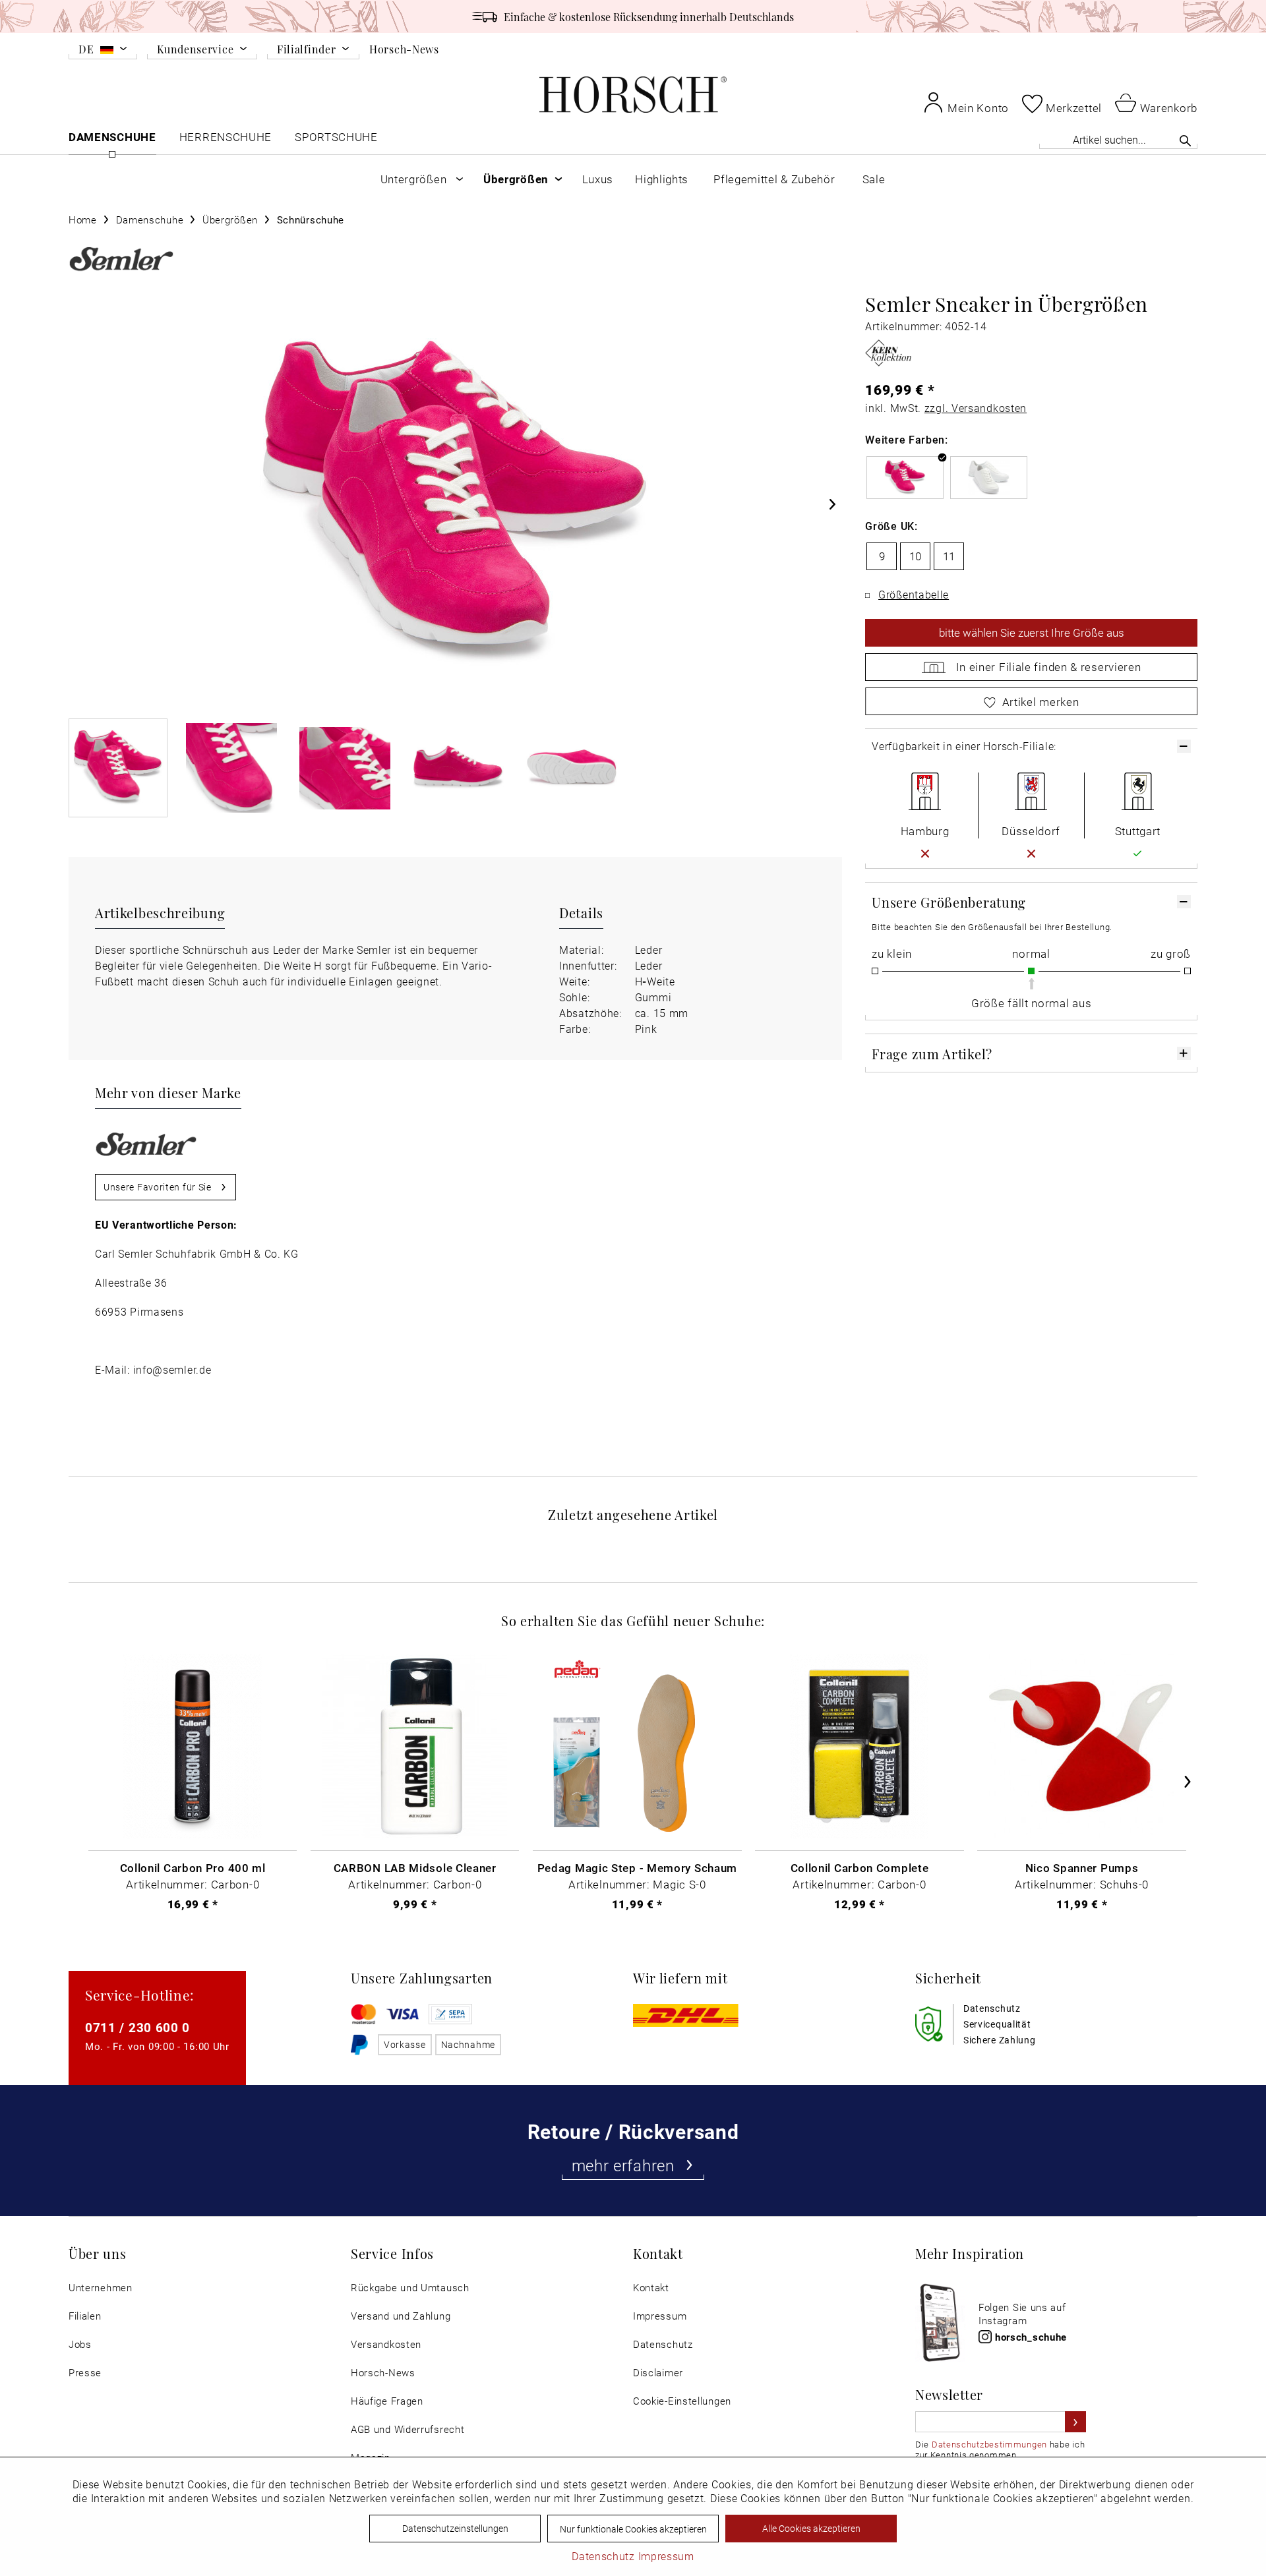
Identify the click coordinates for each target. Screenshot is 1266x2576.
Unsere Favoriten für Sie (158, 1187)
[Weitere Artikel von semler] (121, 259)
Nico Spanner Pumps (1082, 1867)
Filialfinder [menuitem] (306, 50)
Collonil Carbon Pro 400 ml (193, 1867)
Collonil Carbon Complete (860, 1867)
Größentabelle (914, 594)
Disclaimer (658, 2373)
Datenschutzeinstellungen (455, 2528)
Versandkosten (386, 2344)
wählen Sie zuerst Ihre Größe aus (1032, 632)
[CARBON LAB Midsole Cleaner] (415, 1746)
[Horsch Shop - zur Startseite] (633, 95)
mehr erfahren (623, 2165)
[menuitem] (103, 51)
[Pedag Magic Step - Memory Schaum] (637, 1746)
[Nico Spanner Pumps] (1081, 1746)
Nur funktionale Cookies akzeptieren (633, 2529)
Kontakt (651, 2288)
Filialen (85, 2316)
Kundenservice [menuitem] (195, 50)
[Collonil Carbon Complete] (859, 1746)
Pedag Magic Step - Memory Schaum (637, 1867)
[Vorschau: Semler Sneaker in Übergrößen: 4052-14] (118, 768)
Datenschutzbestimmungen (989, 2444)
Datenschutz (663, 2344)
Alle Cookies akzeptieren (811, 2528)
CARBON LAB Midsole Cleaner (415, 1867)
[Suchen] (1185, 140)
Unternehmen (101, 2288)
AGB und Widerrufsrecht (407, 2429)
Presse (85, 2373)
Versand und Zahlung (401, 2316)
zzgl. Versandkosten (976, 408)
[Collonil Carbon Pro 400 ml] (193, 1746)
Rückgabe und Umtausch (410, 2288)
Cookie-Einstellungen (682, 2401)
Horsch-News (404, 49)
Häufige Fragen (387, 2401)
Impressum (660, 2316)
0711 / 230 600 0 (137, 2027)
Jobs (80, 2344)
